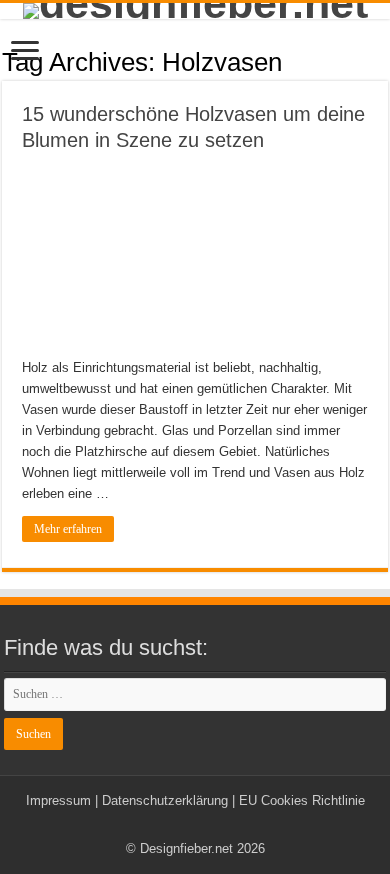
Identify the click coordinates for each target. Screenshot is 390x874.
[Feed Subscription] (382, 61)
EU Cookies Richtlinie (302, 800)
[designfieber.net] (195, 11)
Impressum (58, 800)
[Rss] (195, 825)
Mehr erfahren (68, 529)
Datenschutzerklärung (165, 800)
